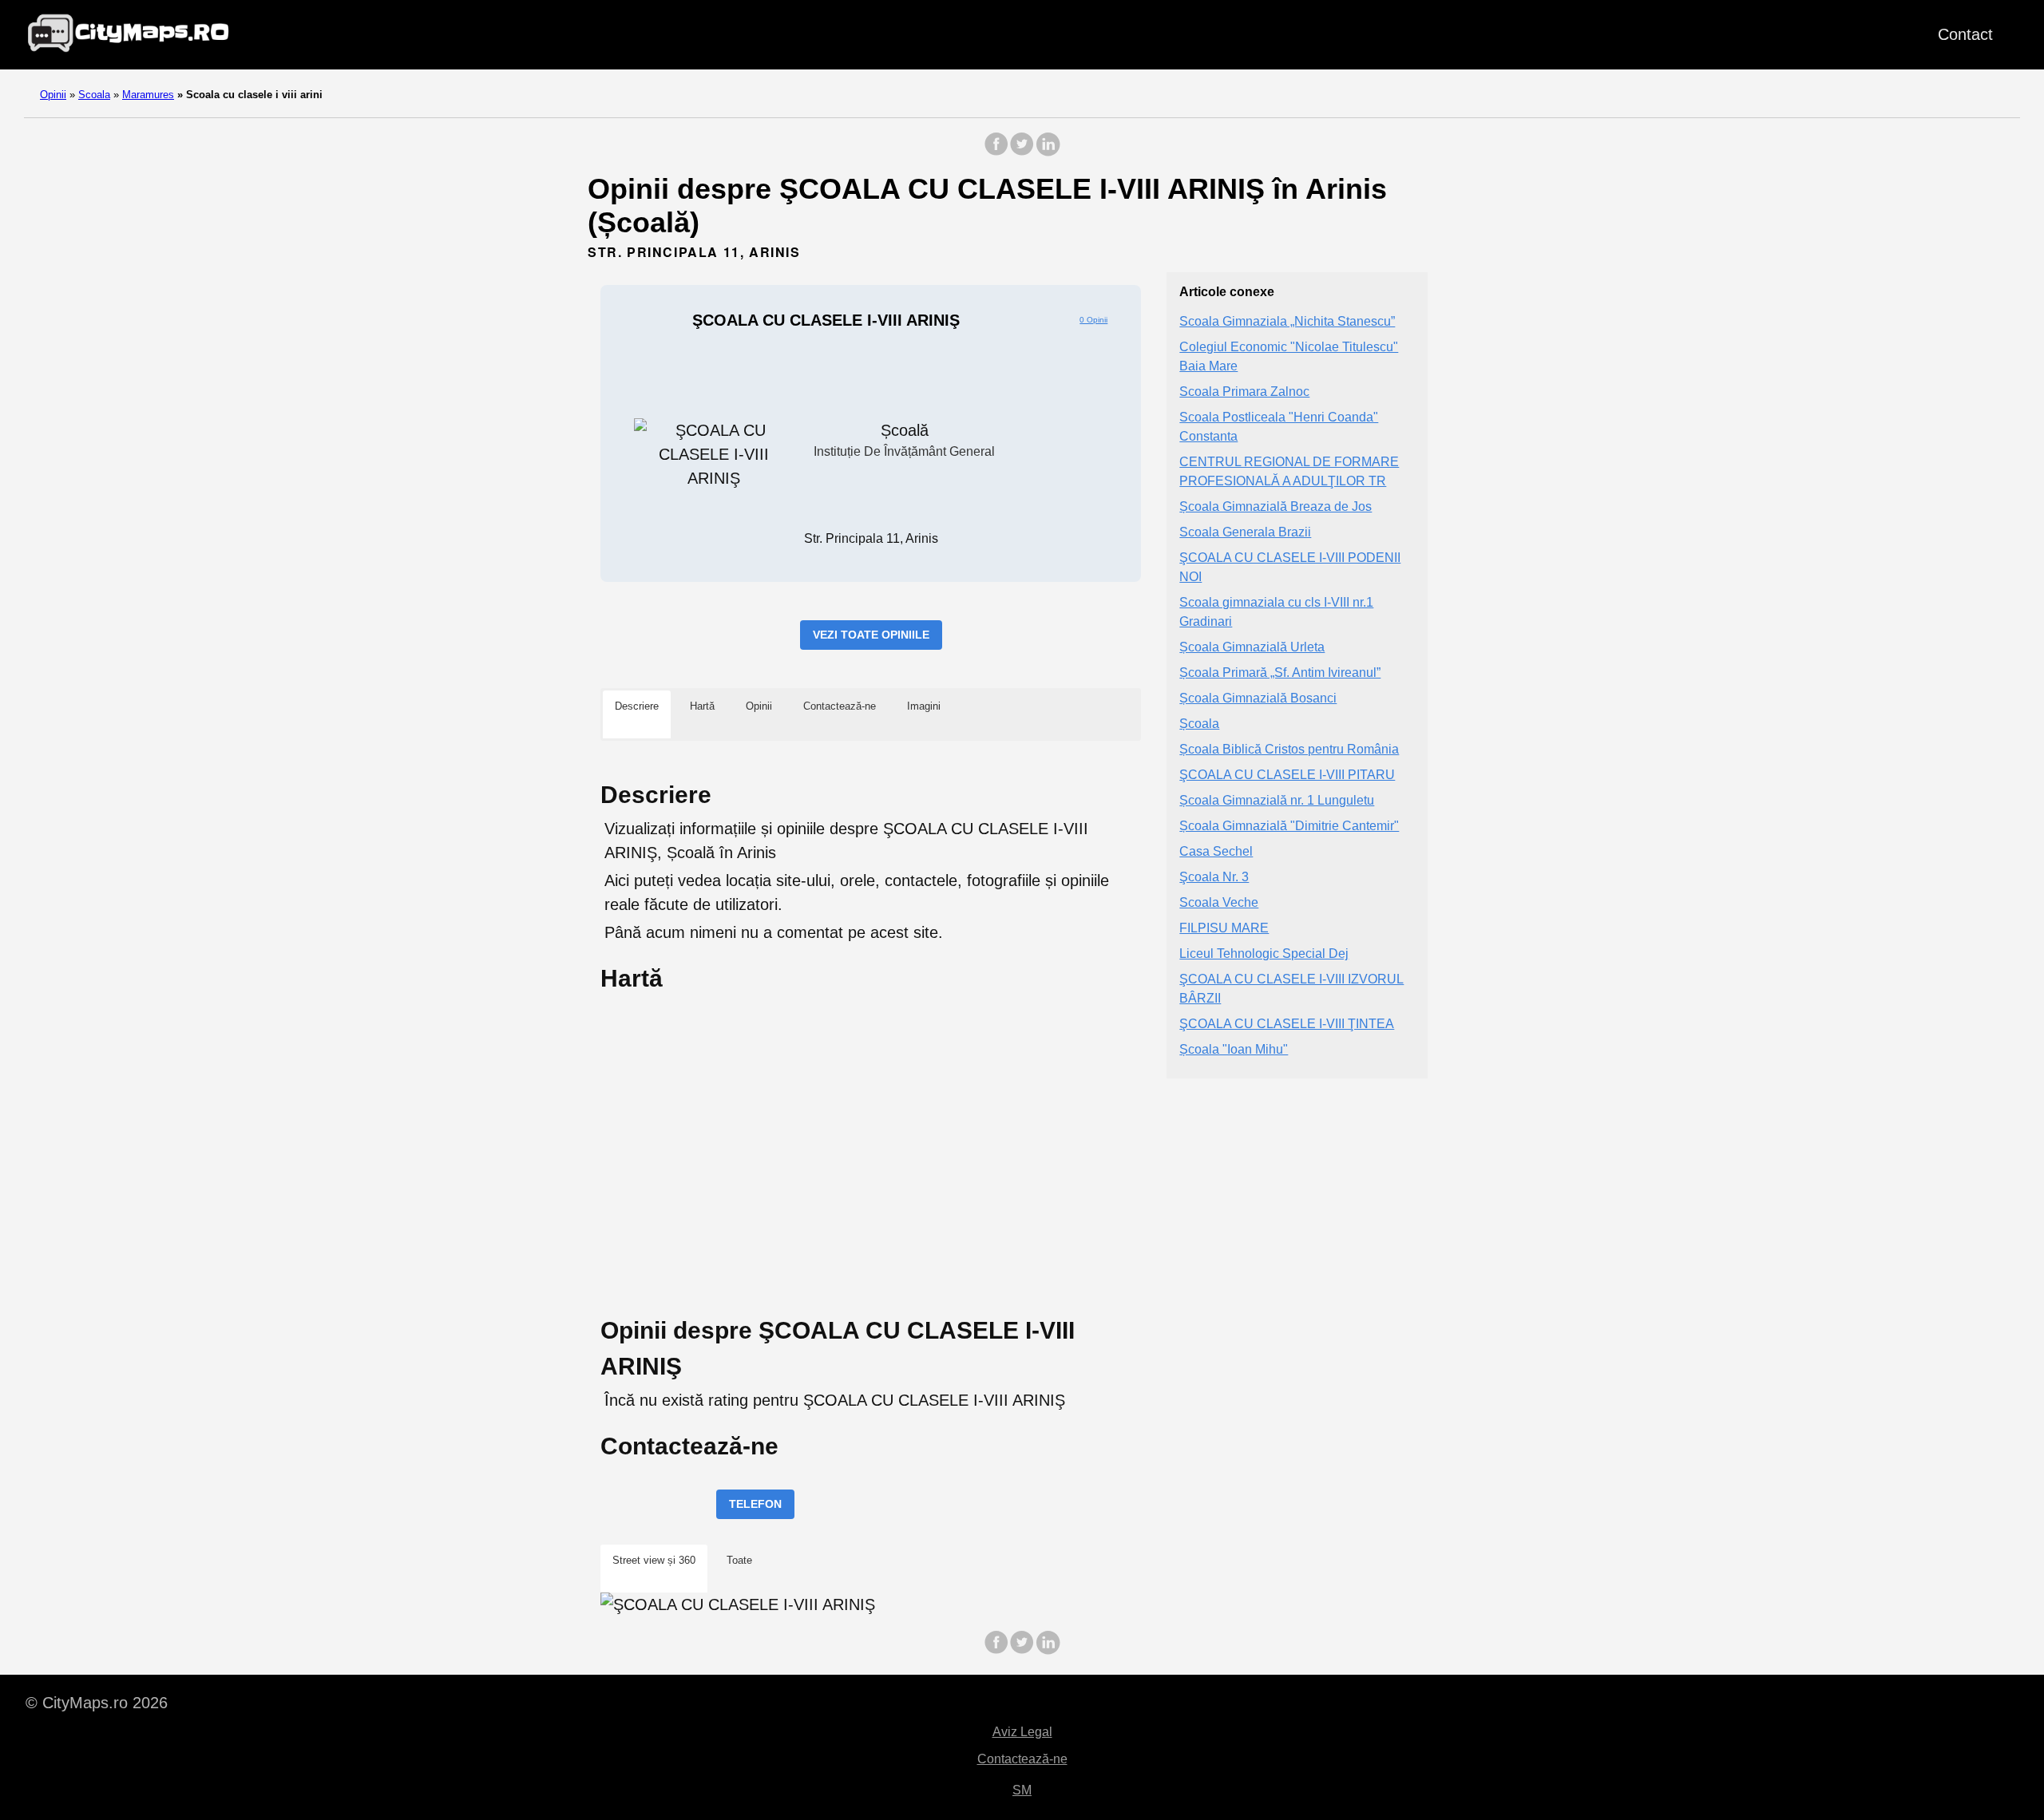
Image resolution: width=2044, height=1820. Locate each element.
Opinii (53, 95)
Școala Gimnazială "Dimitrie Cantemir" (1289, 827)
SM (1022, 1790)
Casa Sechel (1216, 852)
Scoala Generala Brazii (1245, 533)
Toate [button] (739, 1560)
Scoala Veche (1219, 903)
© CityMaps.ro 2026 (97, 1703)
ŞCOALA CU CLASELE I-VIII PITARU (1287, 775)
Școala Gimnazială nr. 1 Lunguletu (1277, 801)
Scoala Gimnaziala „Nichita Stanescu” (1287, 322)
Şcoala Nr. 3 (1214, 878)
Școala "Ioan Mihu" (1234, 1050)
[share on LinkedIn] (1048, 152)
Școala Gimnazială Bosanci (1258, 699)
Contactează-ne (1022, 1759)
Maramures (148, 95)
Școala (1199, 724)
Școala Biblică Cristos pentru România (1289, 750)
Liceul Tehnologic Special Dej (1264, 954)
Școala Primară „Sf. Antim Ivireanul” (1280, 673)
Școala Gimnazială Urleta (1252, 648)
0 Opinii (1093, 320)
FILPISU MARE (1224, 929)
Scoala (94, 95)
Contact (1965, 34)
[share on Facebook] (996, 152)
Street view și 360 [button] (654, 1560)
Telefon (755, 1504)
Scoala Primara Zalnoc (1244, 392)
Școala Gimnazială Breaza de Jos (1276, 507)
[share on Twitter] (1022, 152)
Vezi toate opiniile (871, 635)
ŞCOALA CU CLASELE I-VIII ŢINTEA (1287, 1025)
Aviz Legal (1022, 1732)
